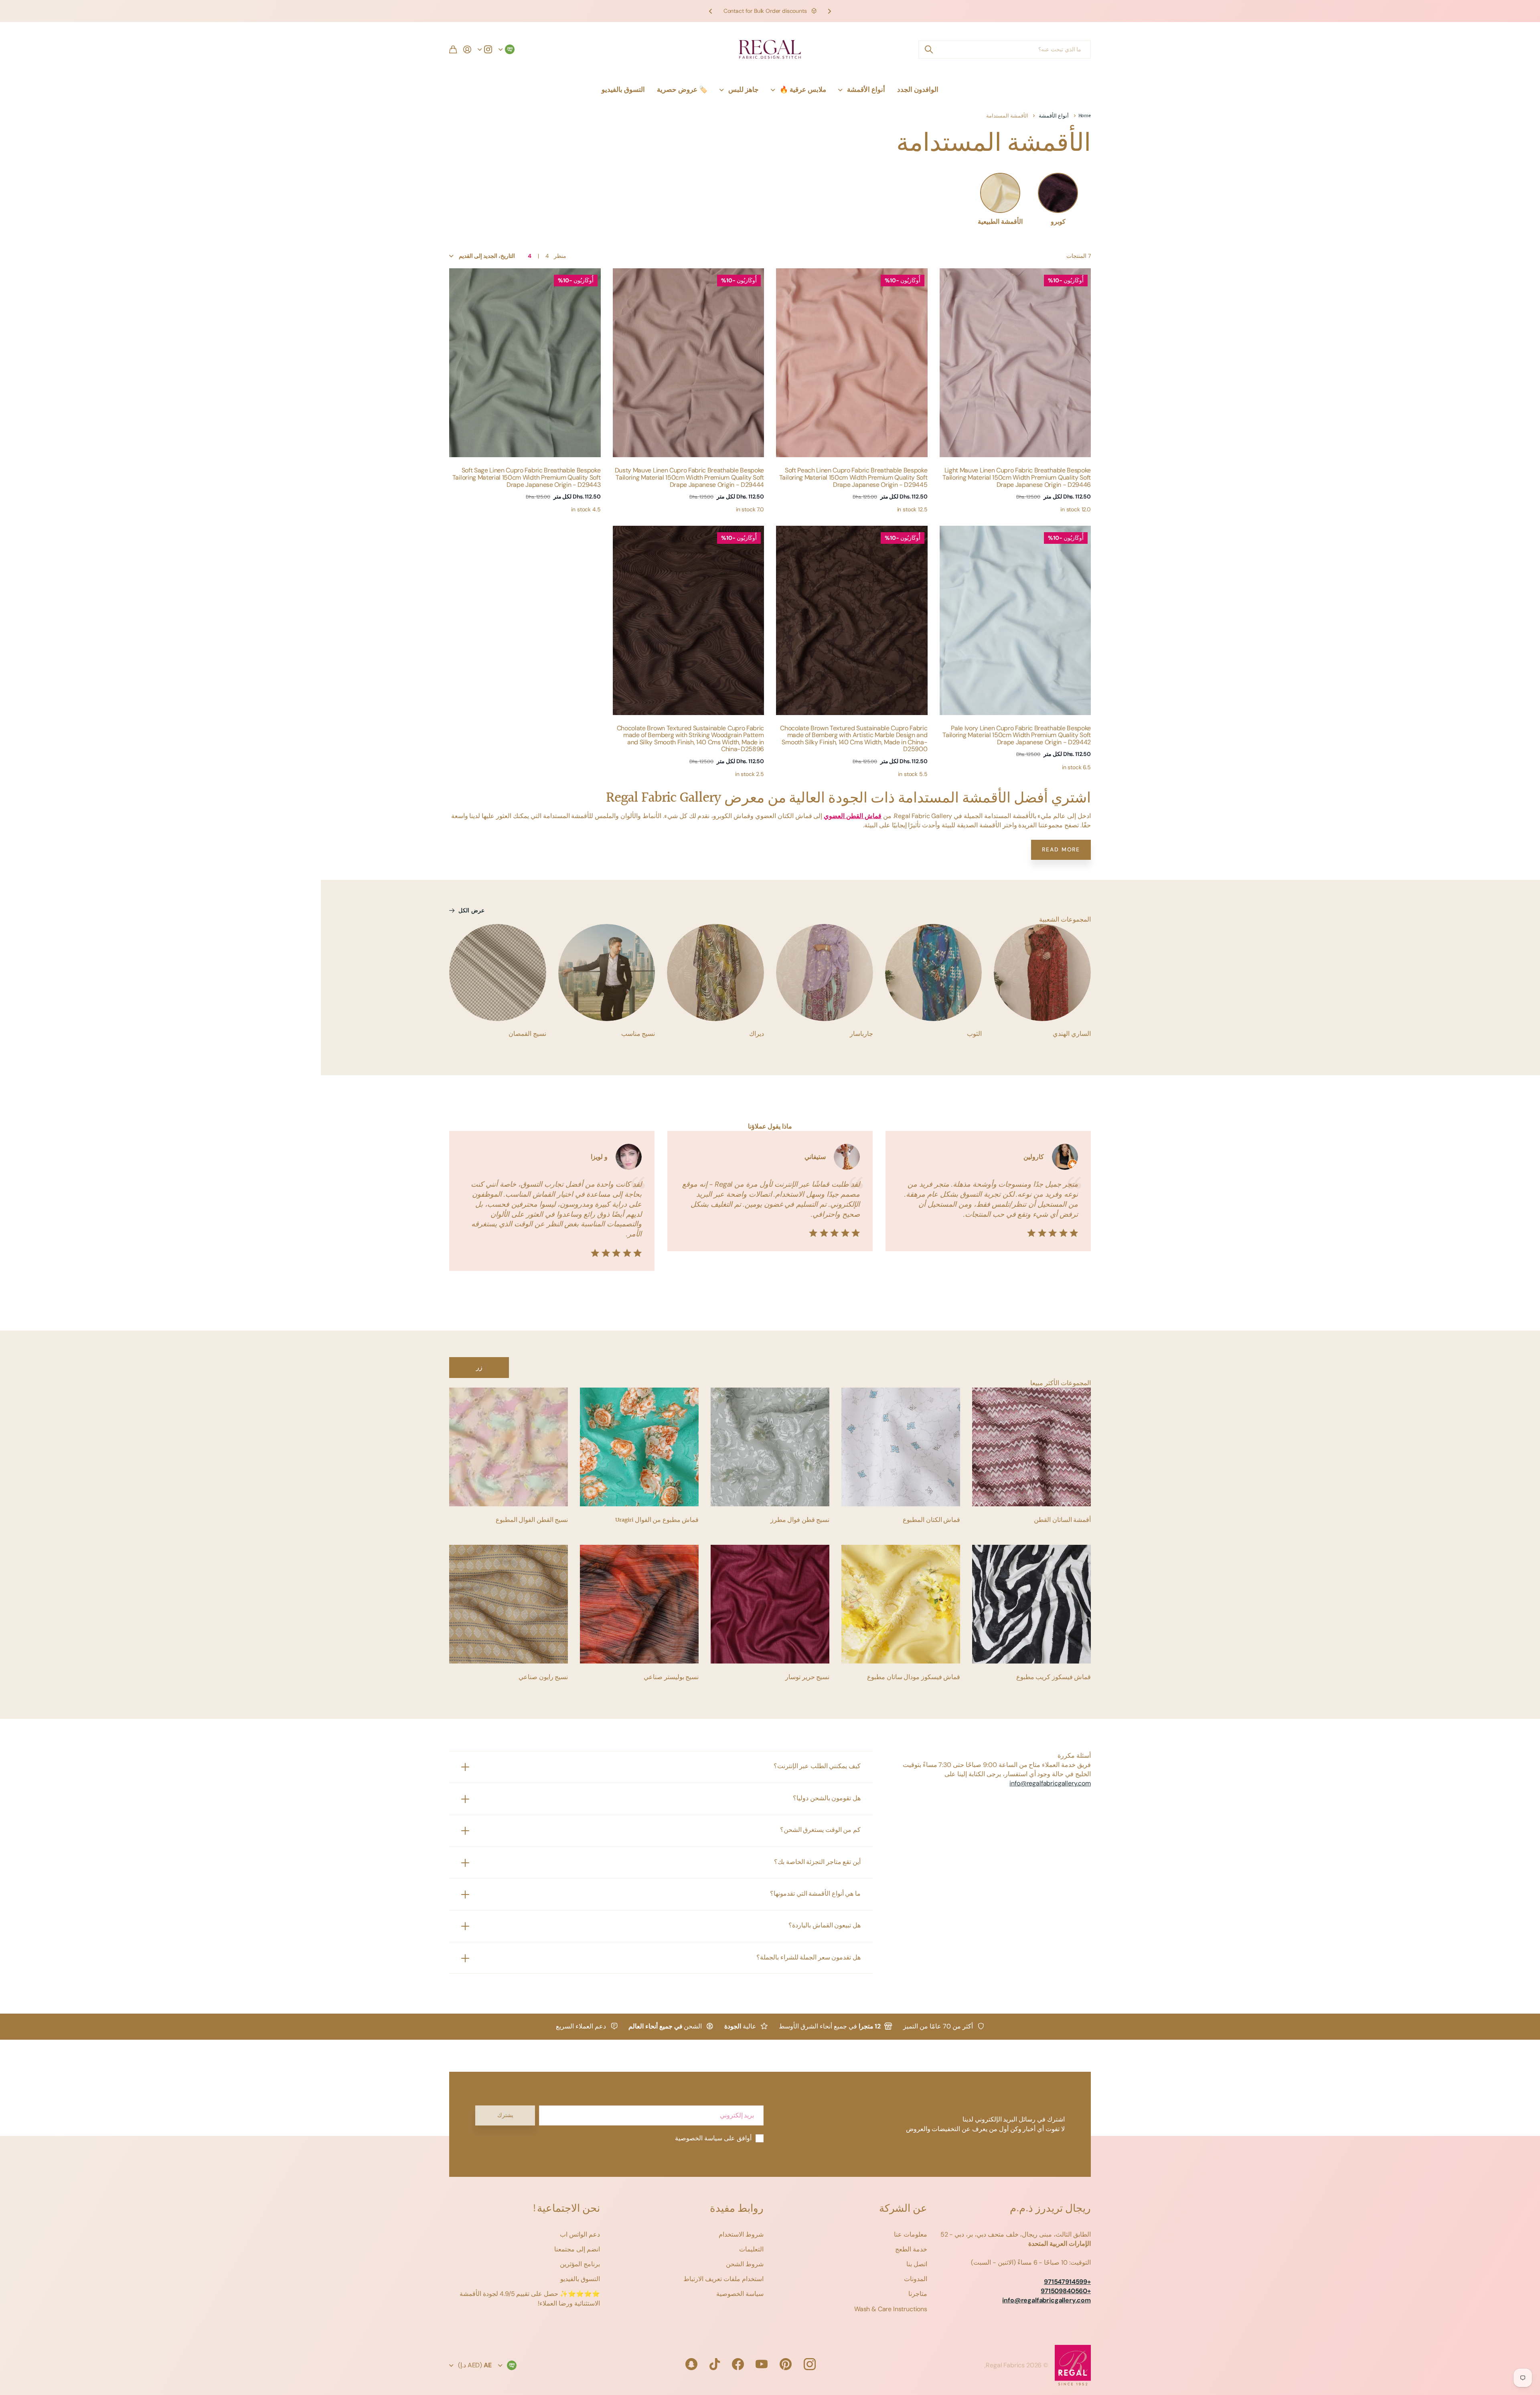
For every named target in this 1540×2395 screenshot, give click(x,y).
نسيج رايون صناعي (543, 1677)
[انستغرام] (810, 2364)
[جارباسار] (825, 973)
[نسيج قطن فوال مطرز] (770, 1447)
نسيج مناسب (638, 1034)
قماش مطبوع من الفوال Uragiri (657, 1520)
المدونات (916, 2279)
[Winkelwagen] (453, 49)
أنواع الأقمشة (866, 89)
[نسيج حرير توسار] (770, 1604)
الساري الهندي (1072, 1034)
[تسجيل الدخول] (467, 49)
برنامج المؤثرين (580, 2264)
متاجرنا (918, 2294)
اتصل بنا (917, 2264)
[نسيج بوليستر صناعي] (639, 1604)
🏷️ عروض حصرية (682, 89)
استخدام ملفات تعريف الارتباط (723, 2279)
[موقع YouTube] (762, 2364)
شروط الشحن (745, 2264)
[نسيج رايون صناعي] (509, 1604)
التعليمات (751, 2249)
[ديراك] (715, 973)
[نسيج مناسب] (607, 973)
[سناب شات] (691, 2364)
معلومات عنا (911, 2234)
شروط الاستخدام (741, 2234)
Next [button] (711, 11)
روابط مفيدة (737, 2209)
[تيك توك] (715, 2364)
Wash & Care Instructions (891, 2309)
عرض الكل (471, 910)
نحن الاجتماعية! (566, 2209)
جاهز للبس (744, 89)
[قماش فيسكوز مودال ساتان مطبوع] (901, 1604)
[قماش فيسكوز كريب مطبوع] (1031, 1604)
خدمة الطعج (911, 2249)
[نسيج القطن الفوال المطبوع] (509, 1447)
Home (1085, 116)
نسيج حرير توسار (807, 1677)
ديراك (757, 1034)
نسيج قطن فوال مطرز (800, 1520)
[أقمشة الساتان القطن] (1031, 1447)
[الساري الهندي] (1042, 973)
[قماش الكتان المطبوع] (901, 1447)
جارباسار (861, 1034)
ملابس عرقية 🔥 (803, 89)
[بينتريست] (786, 2364)
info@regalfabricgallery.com (1050, 1783)
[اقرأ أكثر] (485, 49)
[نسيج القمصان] (498, 973)
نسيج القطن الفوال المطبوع (532, 1520)
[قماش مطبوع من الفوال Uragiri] (639, 1447)
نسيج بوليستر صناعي (671, 1677)
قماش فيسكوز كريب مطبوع (1054, 1677)
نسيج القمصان (527, 1034)
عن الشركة (903, 2209)
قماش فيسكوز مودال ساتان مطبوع (914, 1677)
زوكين (928, 50)
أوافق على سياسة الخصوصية (713, 2138)
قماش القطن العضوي (853, 816)
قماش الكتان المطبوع (931, 1520)
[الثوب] (934, 973)
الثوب (974, 1034)
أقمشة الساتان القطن (1062, 1520)
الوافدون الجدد (918, 89)
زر (479, 1367)
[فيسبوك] (738, 2364)
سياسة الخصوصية (740, 2294)
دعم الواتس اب (580, 2234)
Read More (1061, 849)
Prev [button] (829, 11)
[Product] (1015, 363)
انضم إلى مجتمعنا (577, 2249)
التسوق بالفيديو (623, 89)
